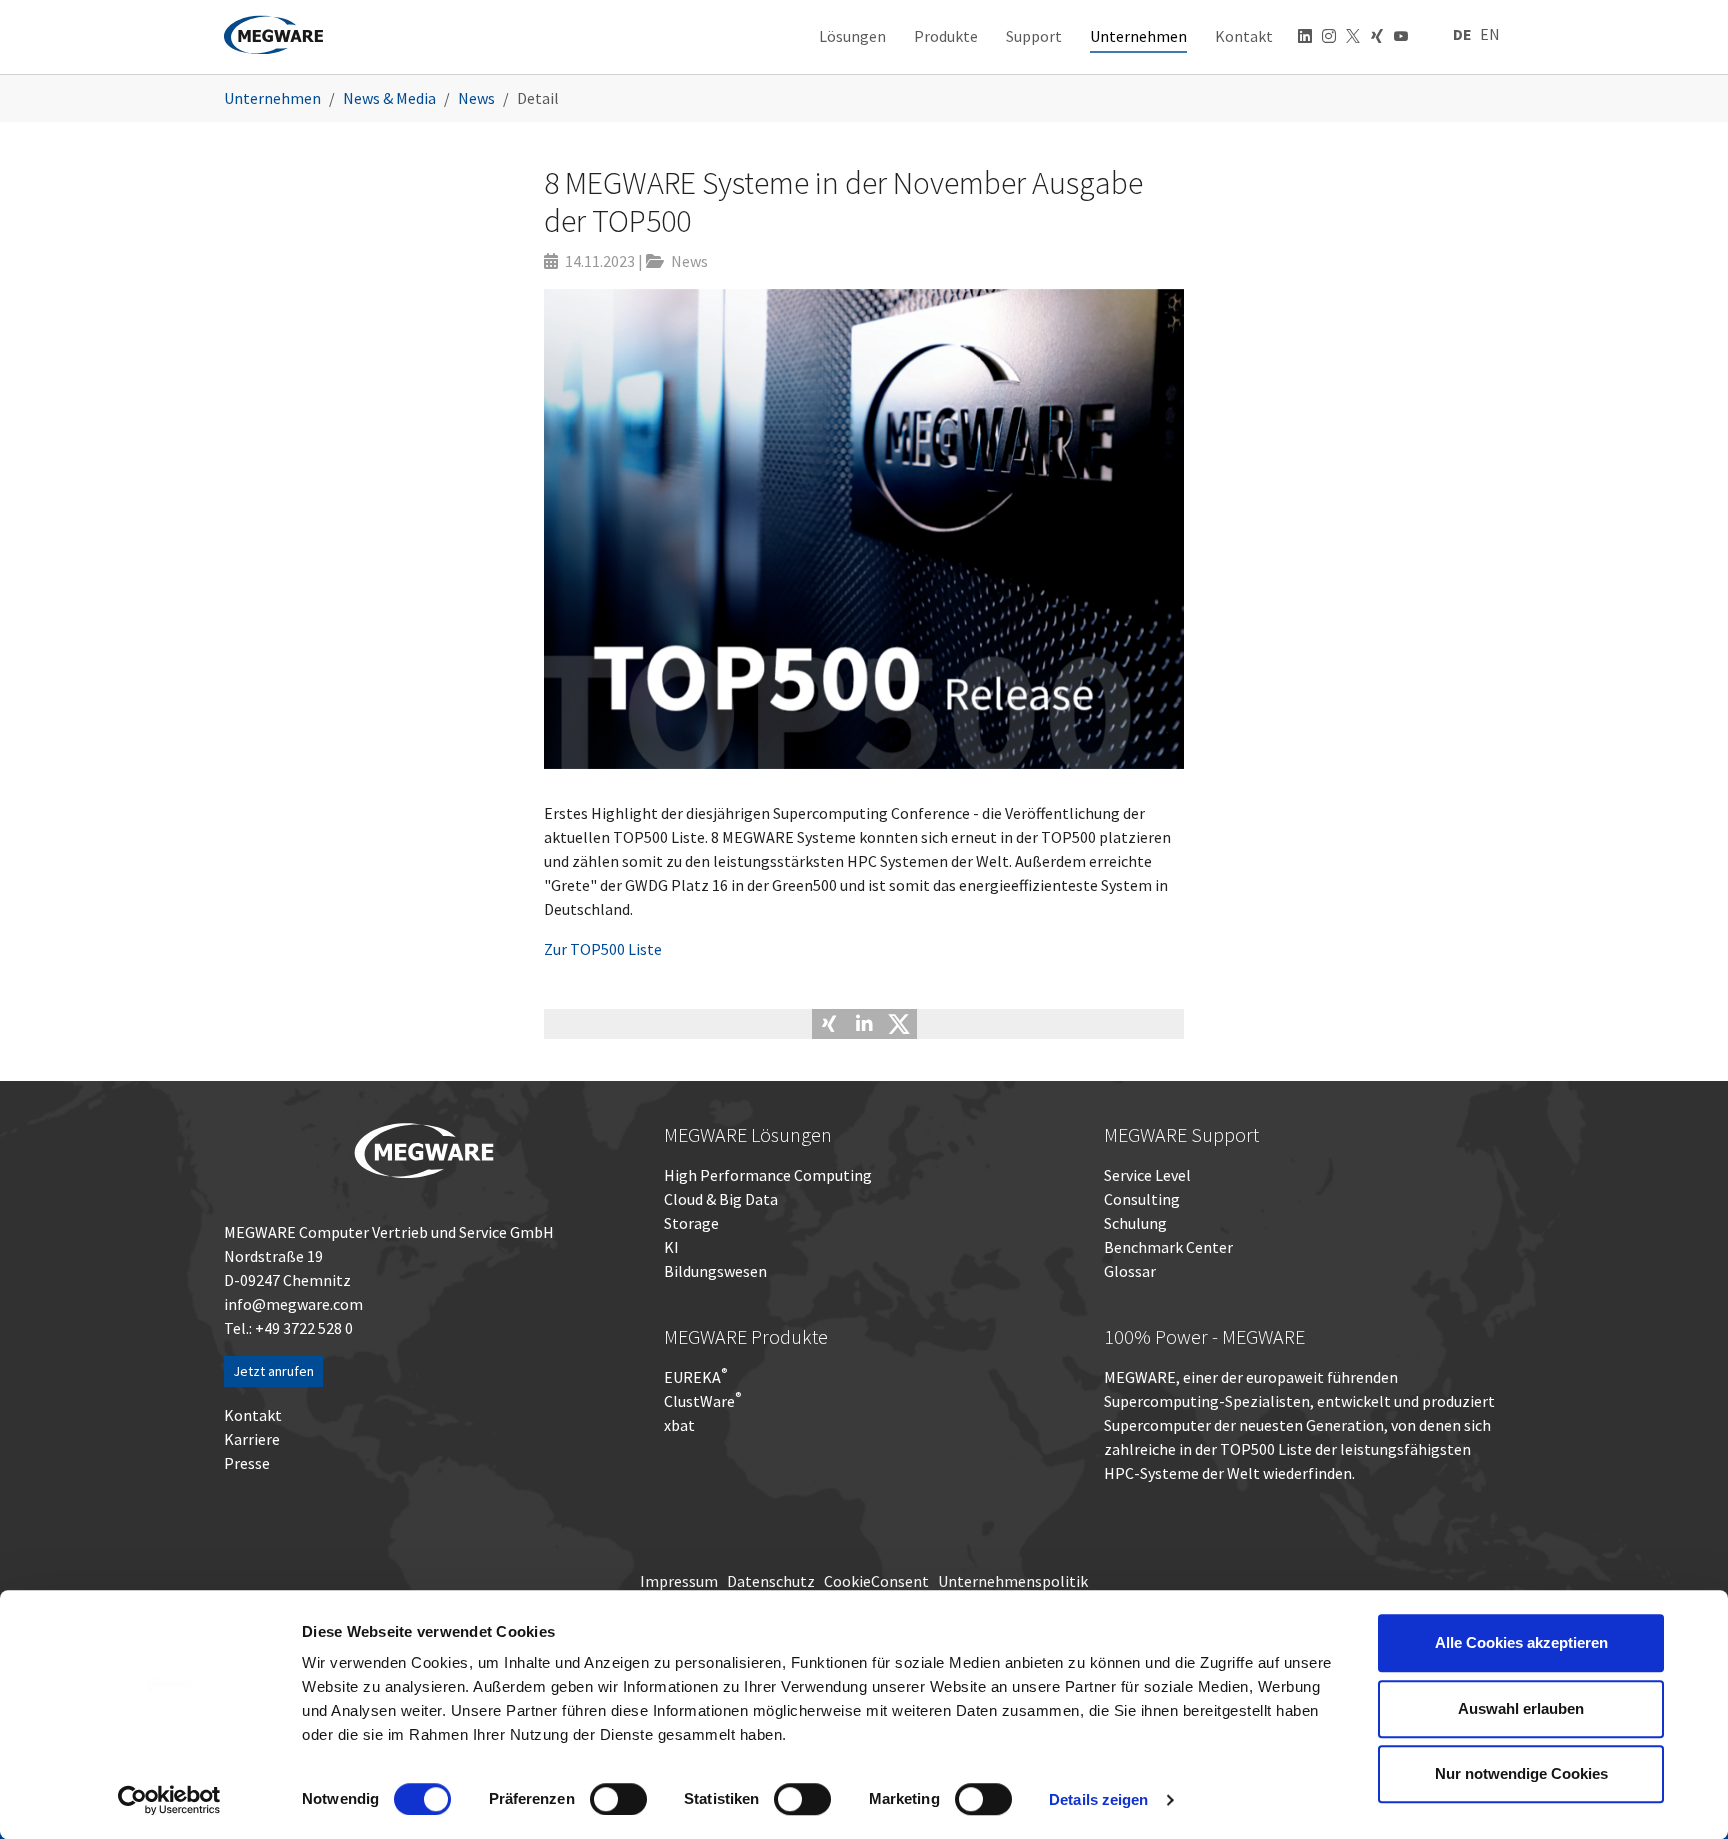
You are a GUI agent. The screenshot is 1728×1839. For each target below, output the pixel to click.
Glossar (1130, 1271)
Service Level (1147, 1175)
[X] (1353, 38)
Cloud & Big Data (721, 1199)
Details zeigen (1098, 1799)
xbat (679, 1425)
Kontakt (253, 1415)
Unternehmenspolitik (1013, 1581)
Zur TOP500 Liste (603, 949)
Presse (247, 1463)
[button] (829, 1024)
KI (671, 1247)
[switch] (618, 1799)
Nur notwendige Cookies (1521, 1773)
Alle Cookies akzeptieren (1521, 1642)
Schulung (1135, 1223)
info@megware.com (293, 1304)
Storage (691, 1223)
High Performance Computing (768, 1175)
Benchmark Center (1168, 1247)
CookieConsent (876, 1581)
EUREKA (692, 1377)
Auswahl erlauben (1521, 1708)
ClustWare (702, 1401)
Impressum (679, 1581)
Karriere (252, 1439)
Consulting (1142, 1199)
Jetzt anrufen (273, 1371)
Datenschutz (771, 1581)
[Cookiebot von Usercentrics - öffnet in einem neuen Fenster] (169, 1800)
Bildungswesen (715, 1271)
